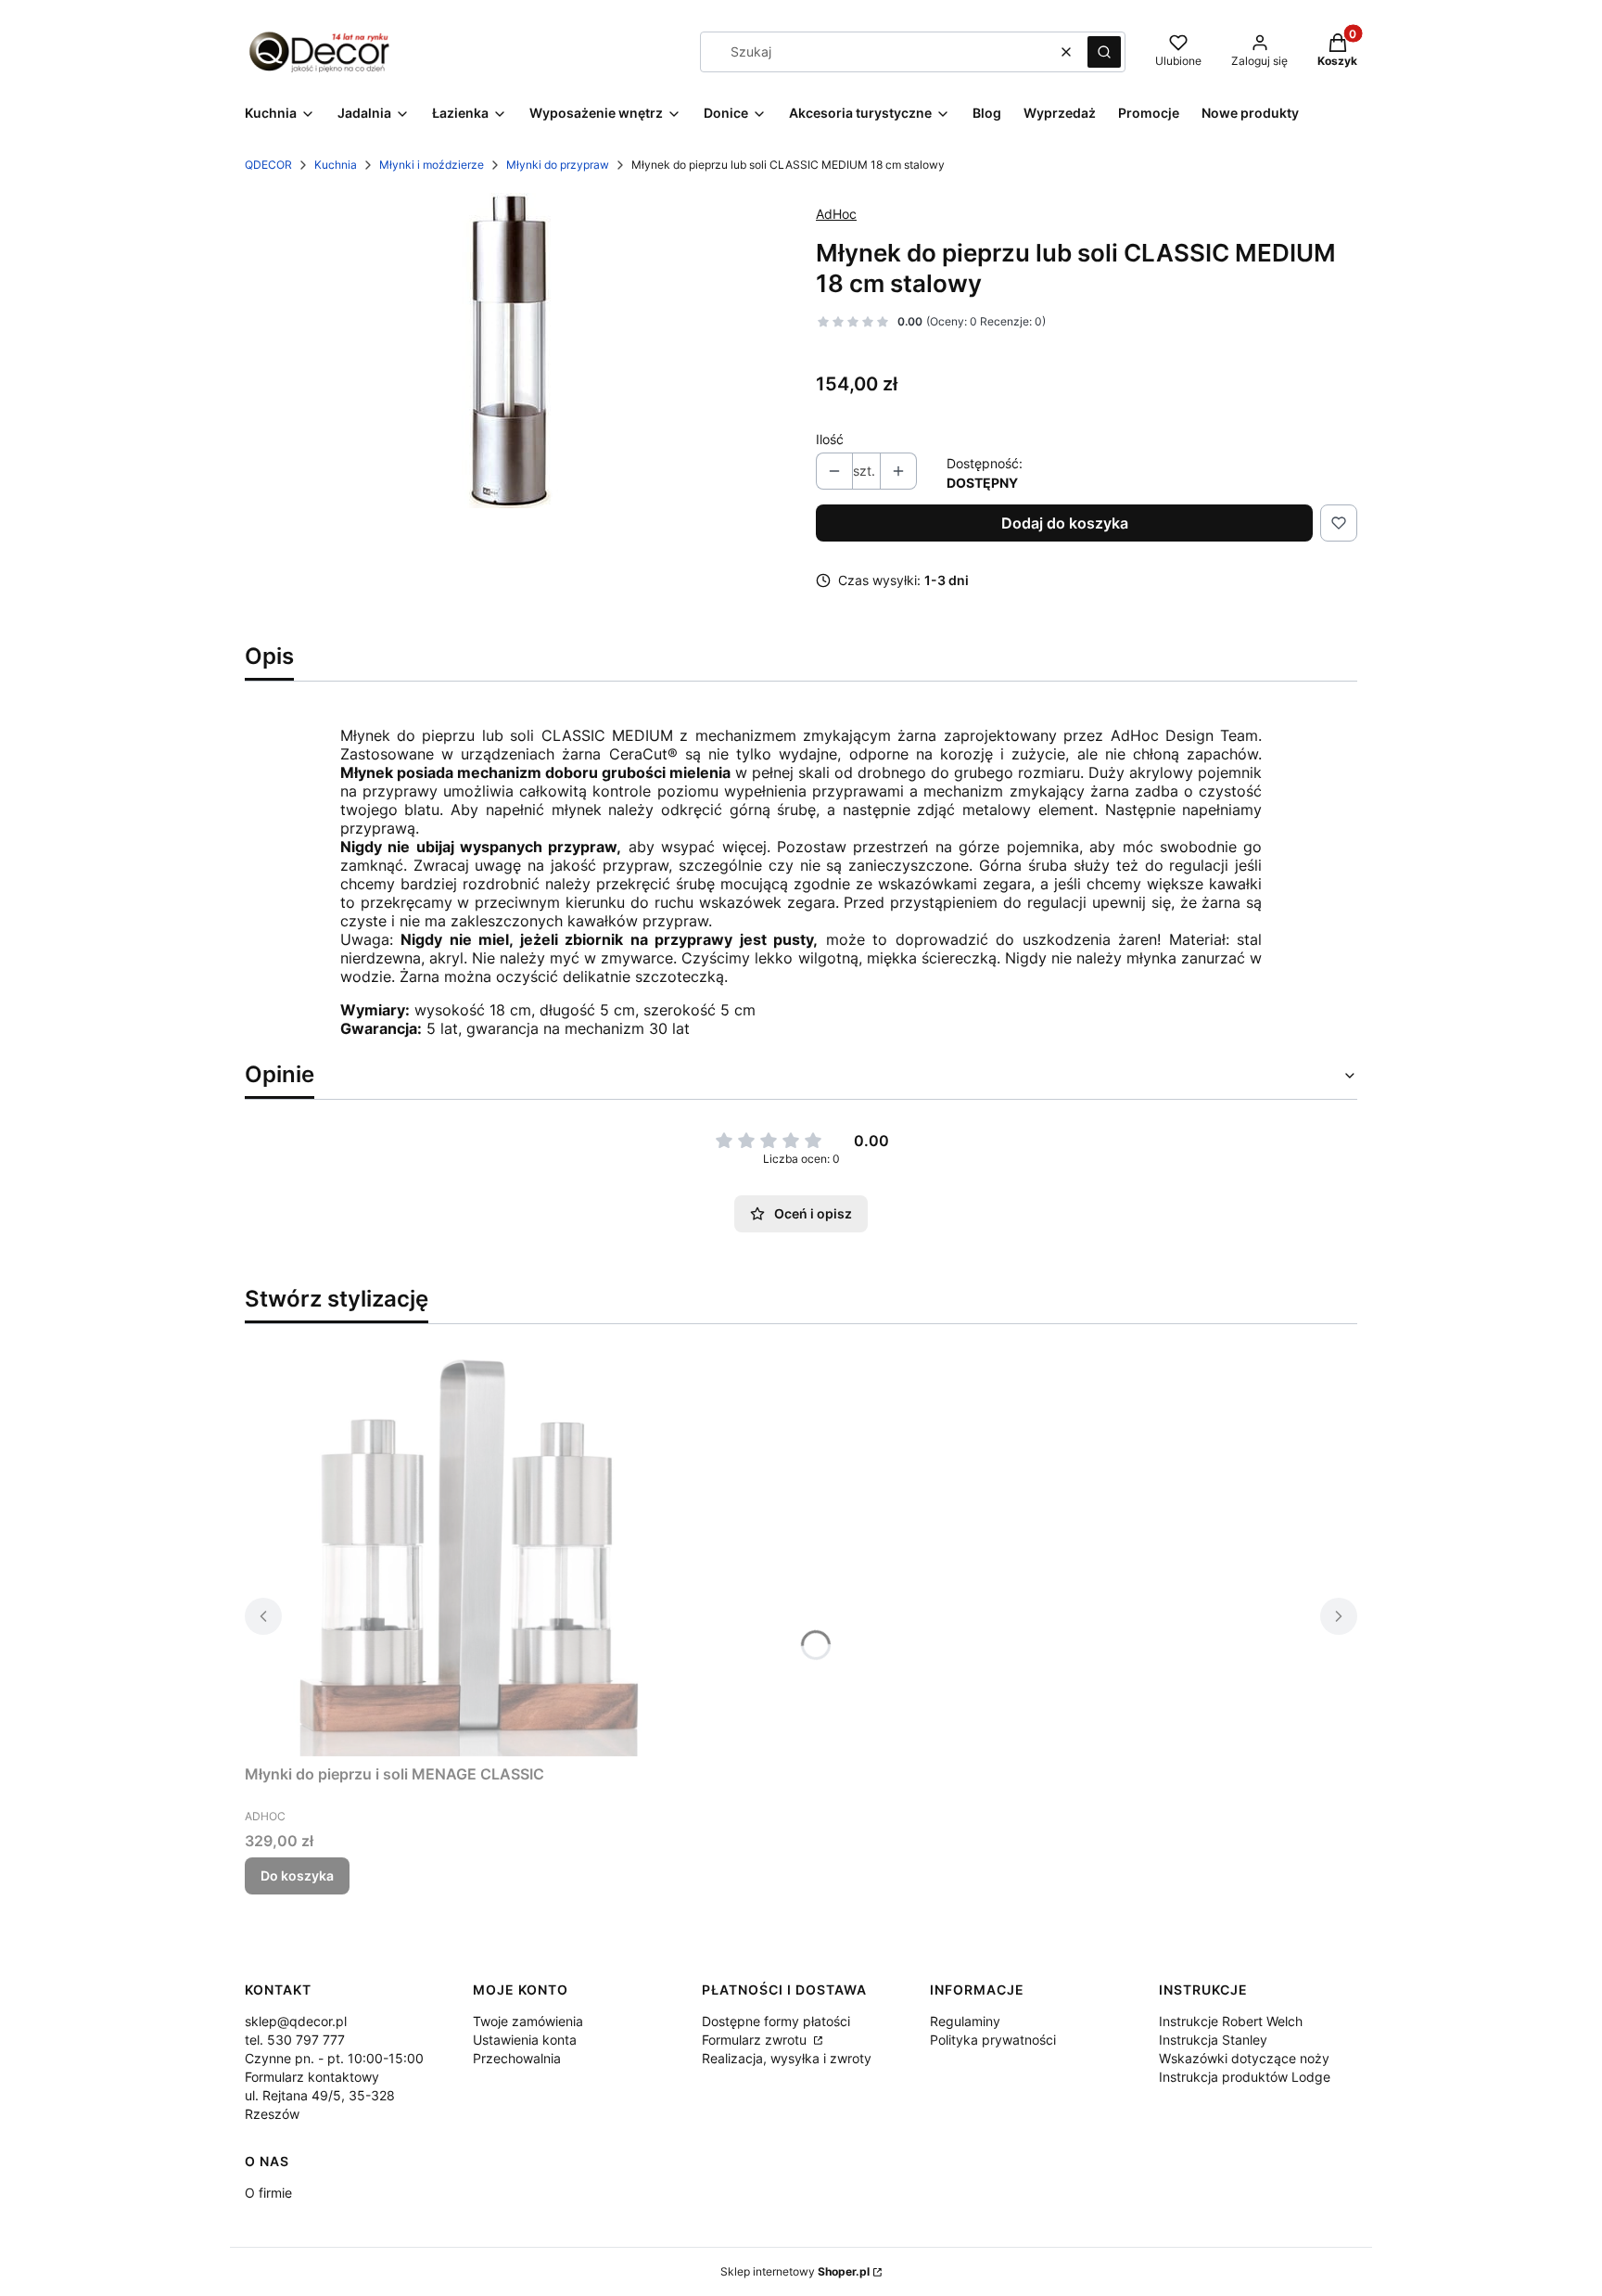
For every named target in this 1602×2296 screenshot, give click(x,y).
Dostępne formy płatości (776, 2021)
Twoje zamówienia (528, 2021)
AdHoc (836, 214)
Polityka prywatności (993, 2040)
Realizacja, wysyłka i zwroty (787, 2058)
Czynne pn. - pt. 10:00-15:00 (334, 2058)
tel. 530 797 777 (295, 2040)
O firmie (268, 2193)
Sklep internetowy (795, 2271)
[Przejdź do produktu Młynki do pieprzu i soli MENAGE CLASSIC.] (477, 1548)
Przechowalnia (517, 2058)
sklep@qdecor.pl (296, 2021)
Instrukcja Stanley (1213, 2040)
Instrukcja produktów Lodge (1245, 2077)
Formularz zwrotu (756, 2040)
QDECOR (268, 165)
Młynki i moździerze (432, 165)
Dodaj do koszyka (1065, 523)
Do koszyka (297, 1875)
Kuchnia (336, 165)
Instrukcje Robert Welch (1231, 2021)
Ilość (830, 439)
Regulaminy (965, 2021)
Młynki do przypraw (558, 165)
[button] (1104, 52)
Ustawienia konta (525, 2040)
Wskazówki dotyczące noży (1244, 2058)
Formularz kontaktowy (312, 2077)
